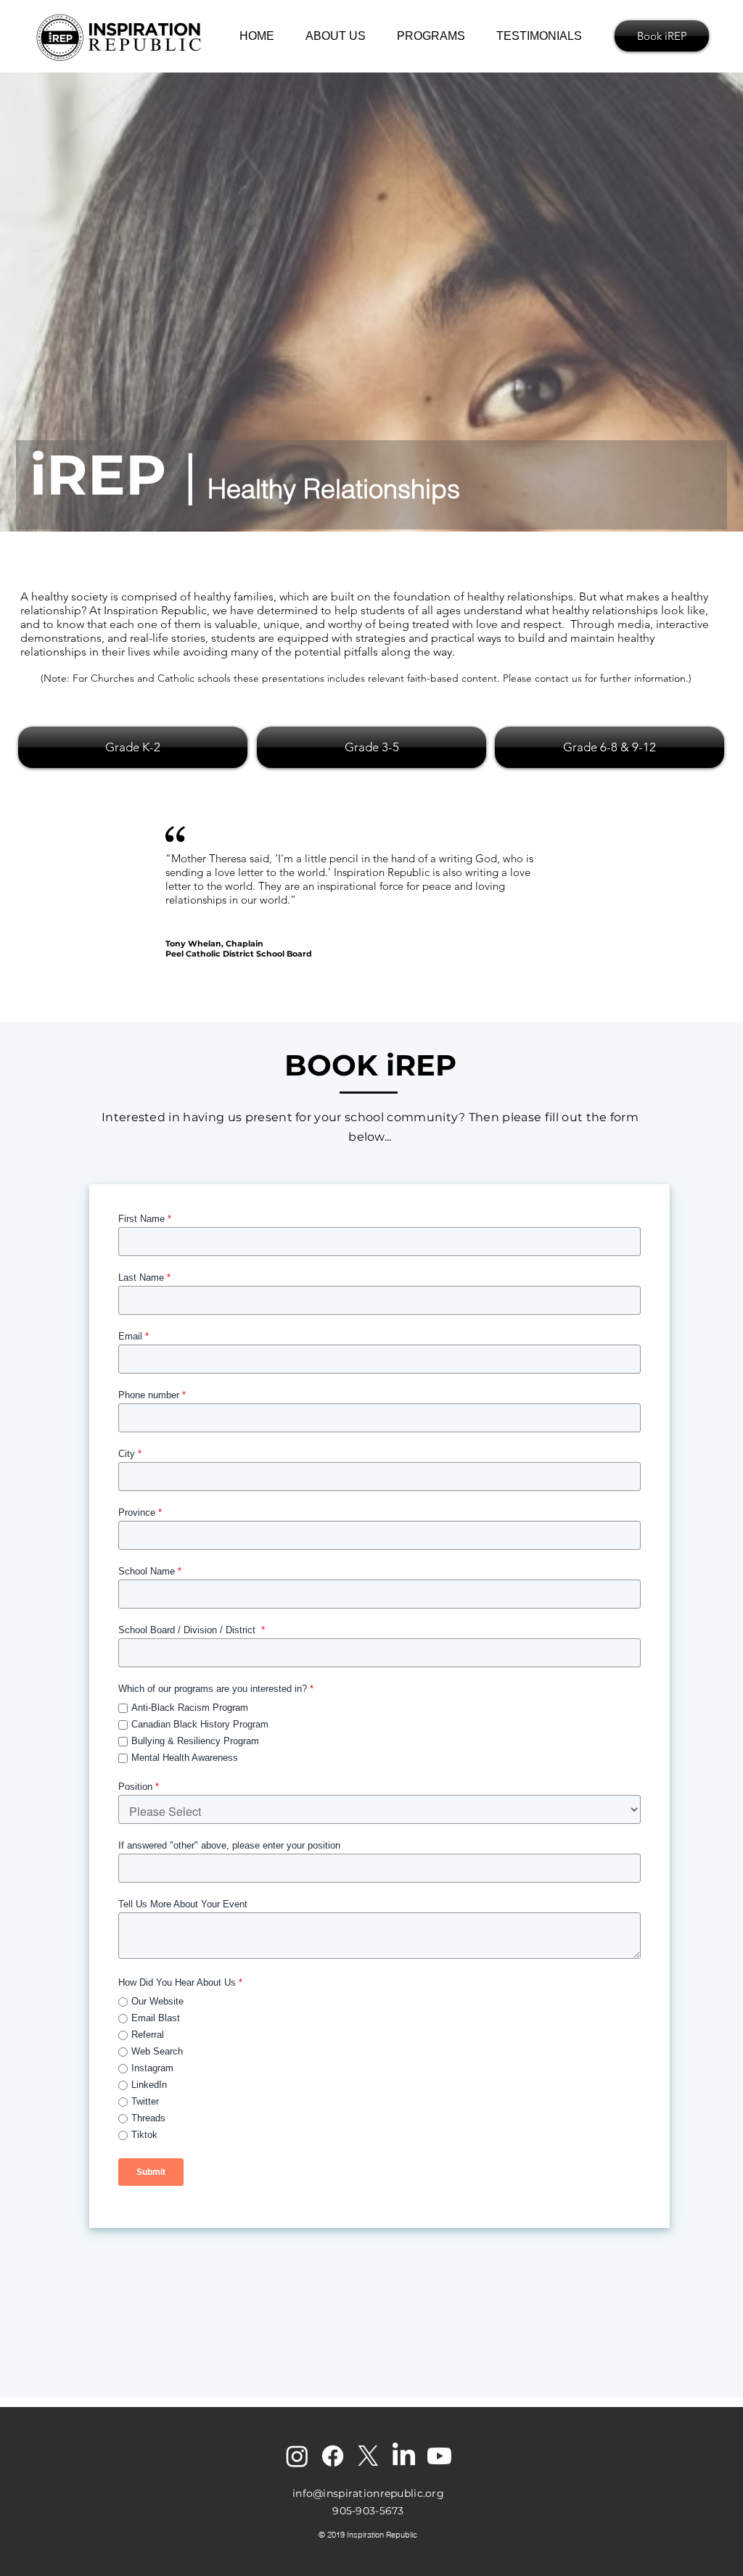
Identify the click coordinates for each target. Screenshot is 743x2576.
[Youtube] (439, 2456)
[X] (368, 2456)
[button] (436, 36)
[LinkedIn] (404, 2456)
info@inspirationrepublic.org (368, 2493)
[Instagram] (297, 2456)
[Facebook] (333, 2456)
